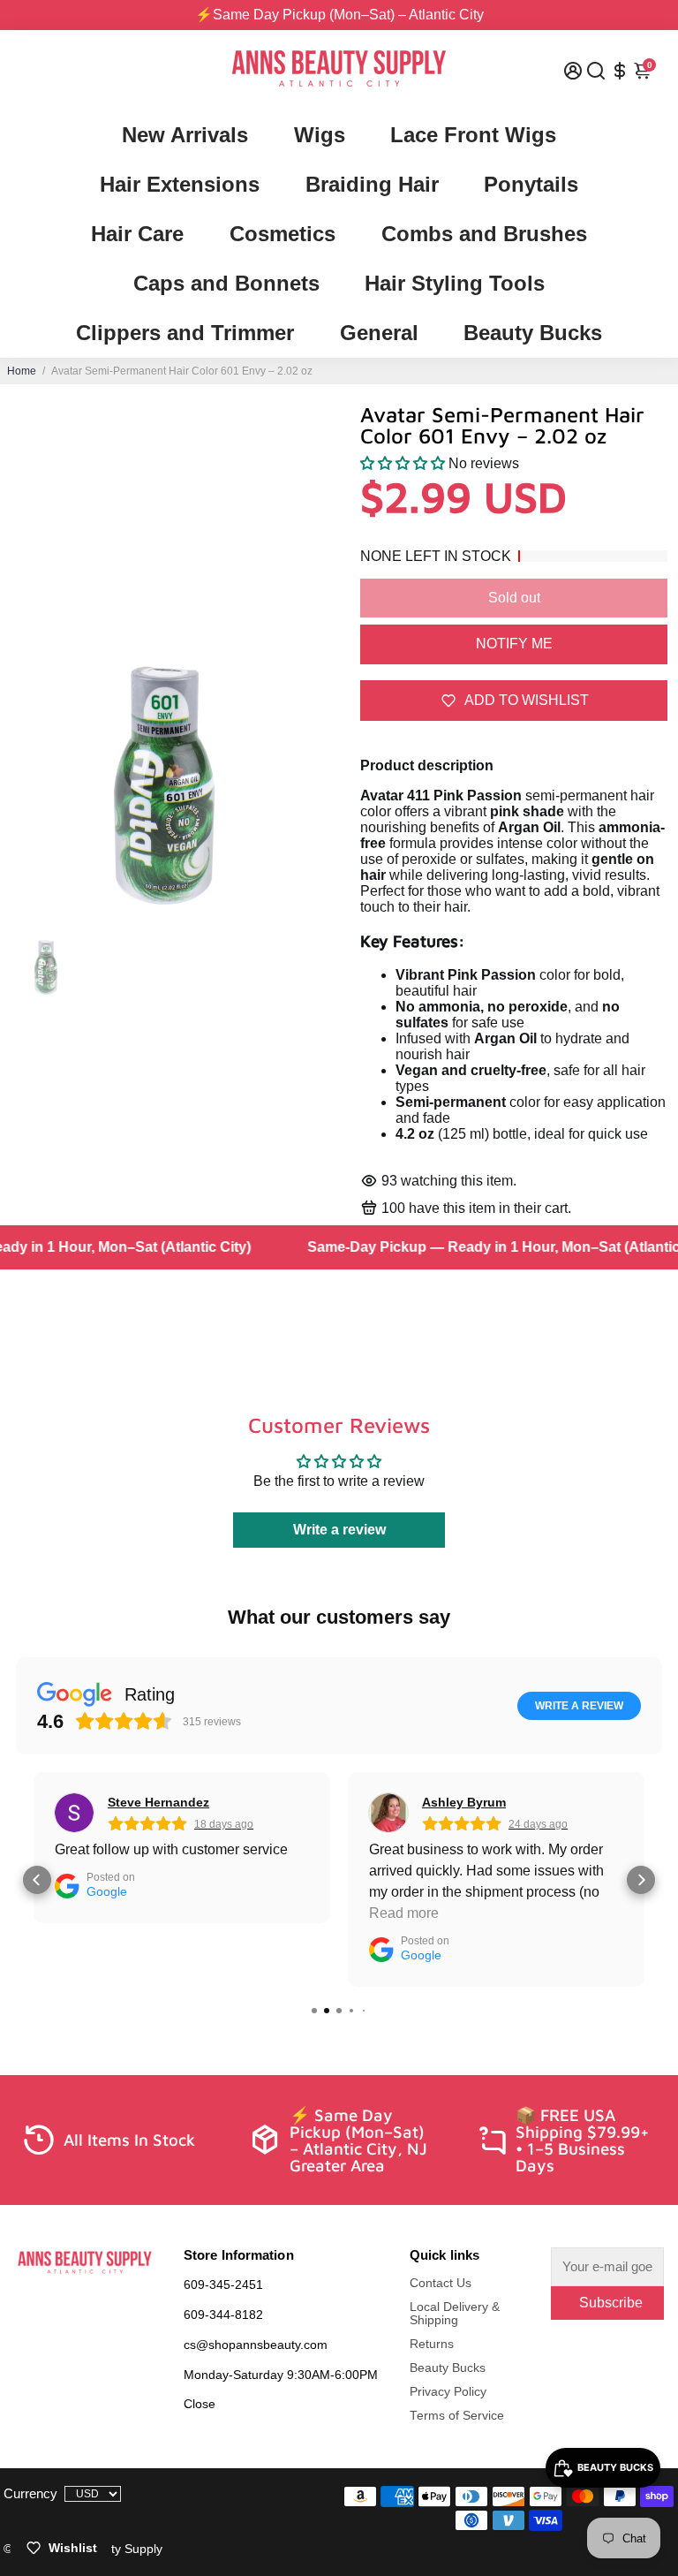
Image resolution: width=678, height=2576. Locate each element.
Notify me (514, 644)
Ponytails (531, 184)
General (379, 333)
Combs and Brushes (484, 234)
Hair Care (137, 234)
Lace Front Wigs (473, 135)
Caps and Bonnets (226, 283)
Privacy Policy (448, 2392)
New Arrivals (185, 135)
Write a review (339, 1530)
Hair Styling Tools (455, 283)
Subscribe (611, 2303)
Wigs (320, 135)
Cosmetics (282, 234)
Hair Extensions (180, 184)
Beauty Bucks (533, 333)
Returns (432, 2344)
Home (22, 371)
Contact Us (441, 2283)
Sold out (514, 598)
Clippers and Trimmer (185, 333)
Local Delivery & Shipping (455, 2314)
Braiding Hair (372, 184)
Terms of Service (457, 2416)
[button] (403, 463)
